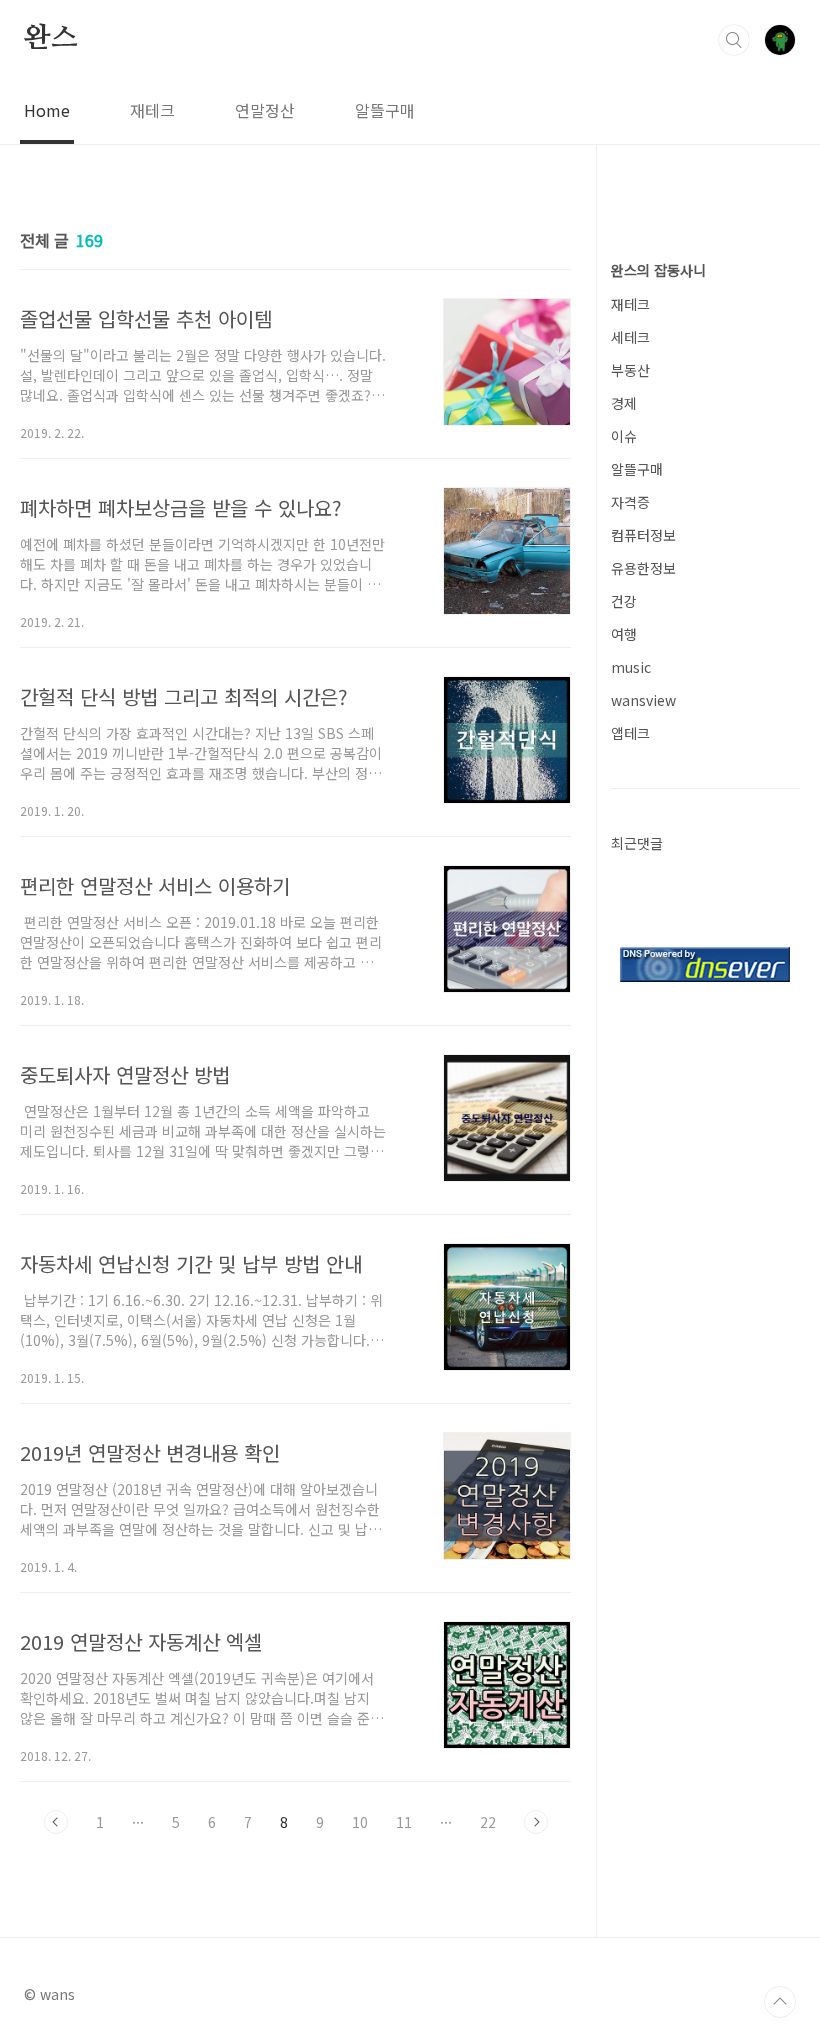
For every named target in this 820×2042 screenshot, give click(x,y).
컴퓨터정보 (643, 535)
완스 (51, 39)
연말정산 (265, 110)
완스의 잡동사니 (658, 270)
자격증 (630, 502)
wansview (643, 700)
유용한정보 (643, 568)
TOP (780, 2002)
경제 (624, 403)
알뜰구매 (385, 110)
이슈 (624, 436)
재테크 (152, 110)
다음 (536, 1822)
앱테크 (630, 733)
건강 (624, 601)
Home (47, 110)
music (631, 667)
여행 (624, 634)
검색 (734, 40)
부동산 (630, 370)
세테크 (630, 337)
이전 (56, 1822)
